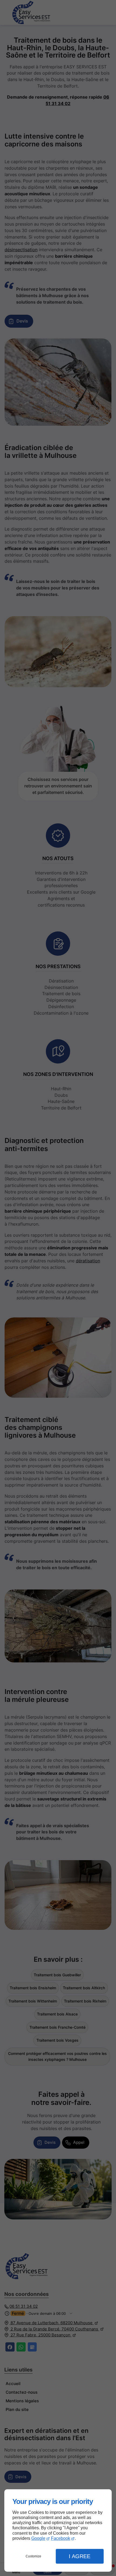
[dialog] (58, 2530)
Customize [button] (33, 2556)
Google (38, 2538)
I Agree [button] (80, 2556)
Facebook (61, 2538)
